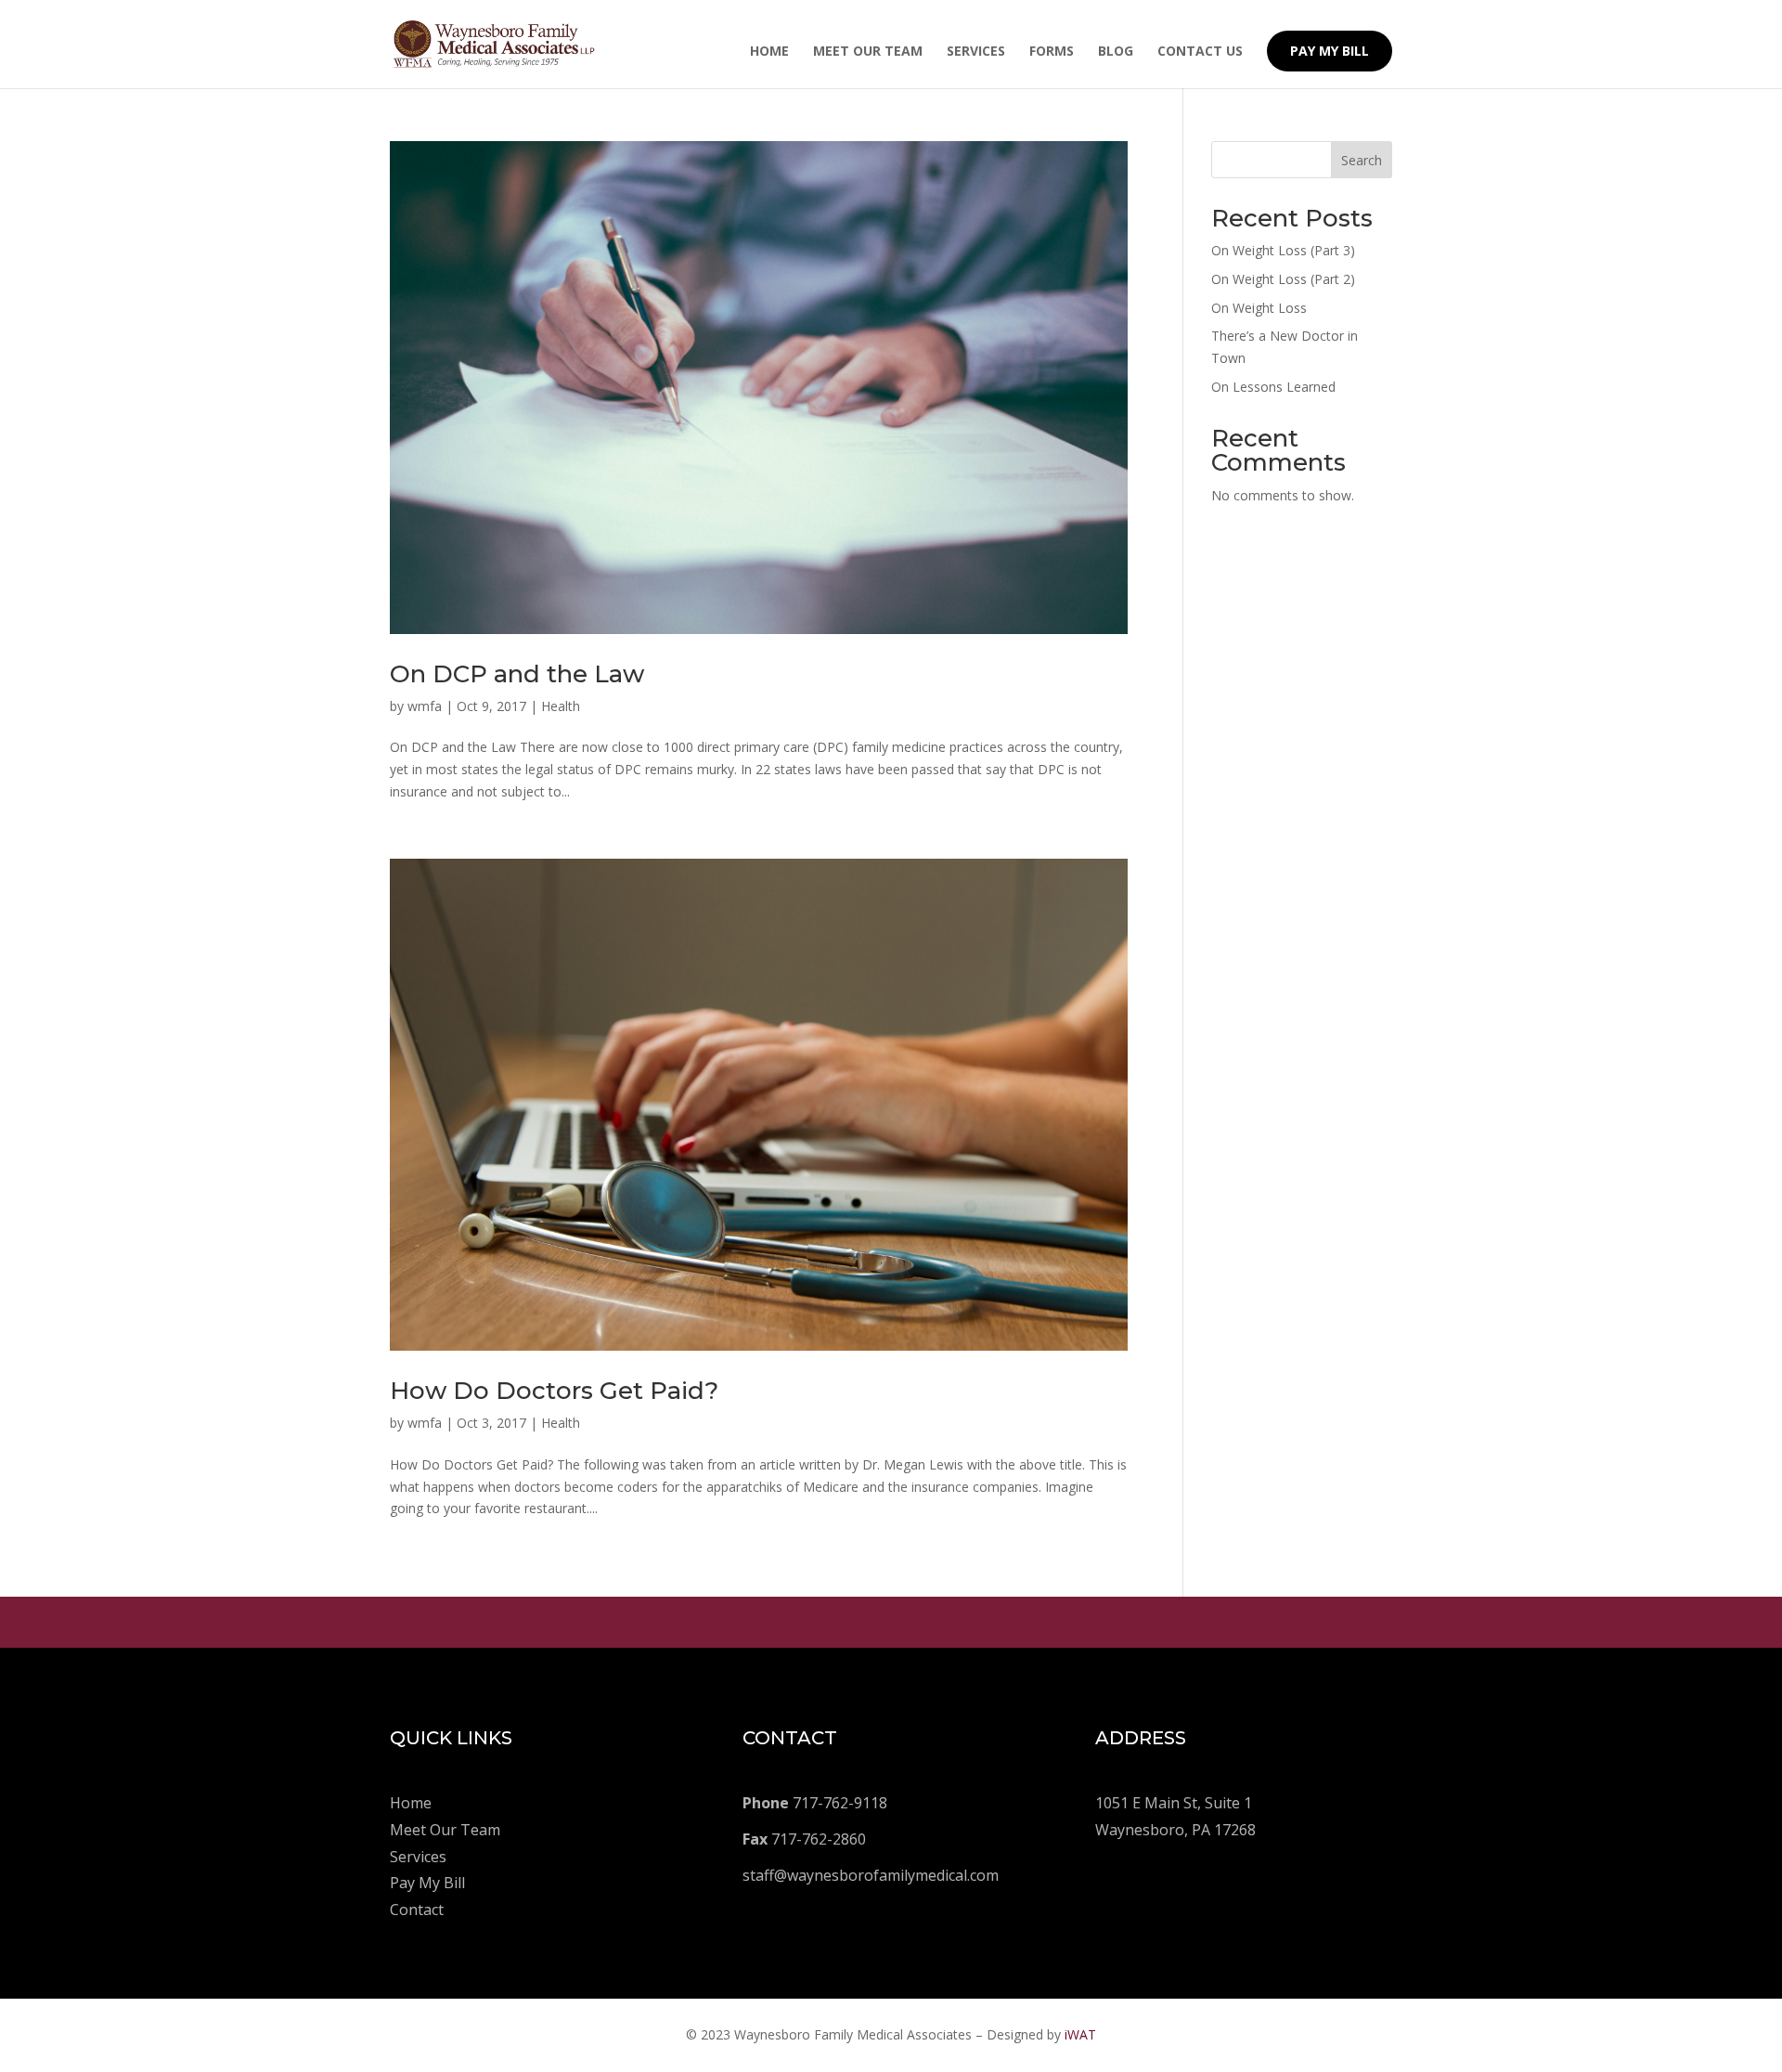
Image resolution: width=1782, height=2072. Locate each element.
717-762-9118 (815, 1803)
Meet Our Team (868, 52)
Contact (417, 1910)
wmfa (425, 706)
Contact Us (1200, 52)
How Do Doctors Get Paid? (554, 1391)
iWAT (1080, 2034)
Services (976, 52)
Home (769, 52)
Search (1362, 160)
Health (561, 706)
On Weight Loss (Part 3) (1283, 250)
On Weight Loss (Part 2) (1283, 279)
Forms (1052, 52)
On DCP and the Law (517, 674)
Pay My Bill (1330, 51)
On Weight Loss (1259, 308)
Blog (1116, 52)
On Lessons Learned (1273, 387)
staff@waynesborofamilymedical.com (871, 1875)
